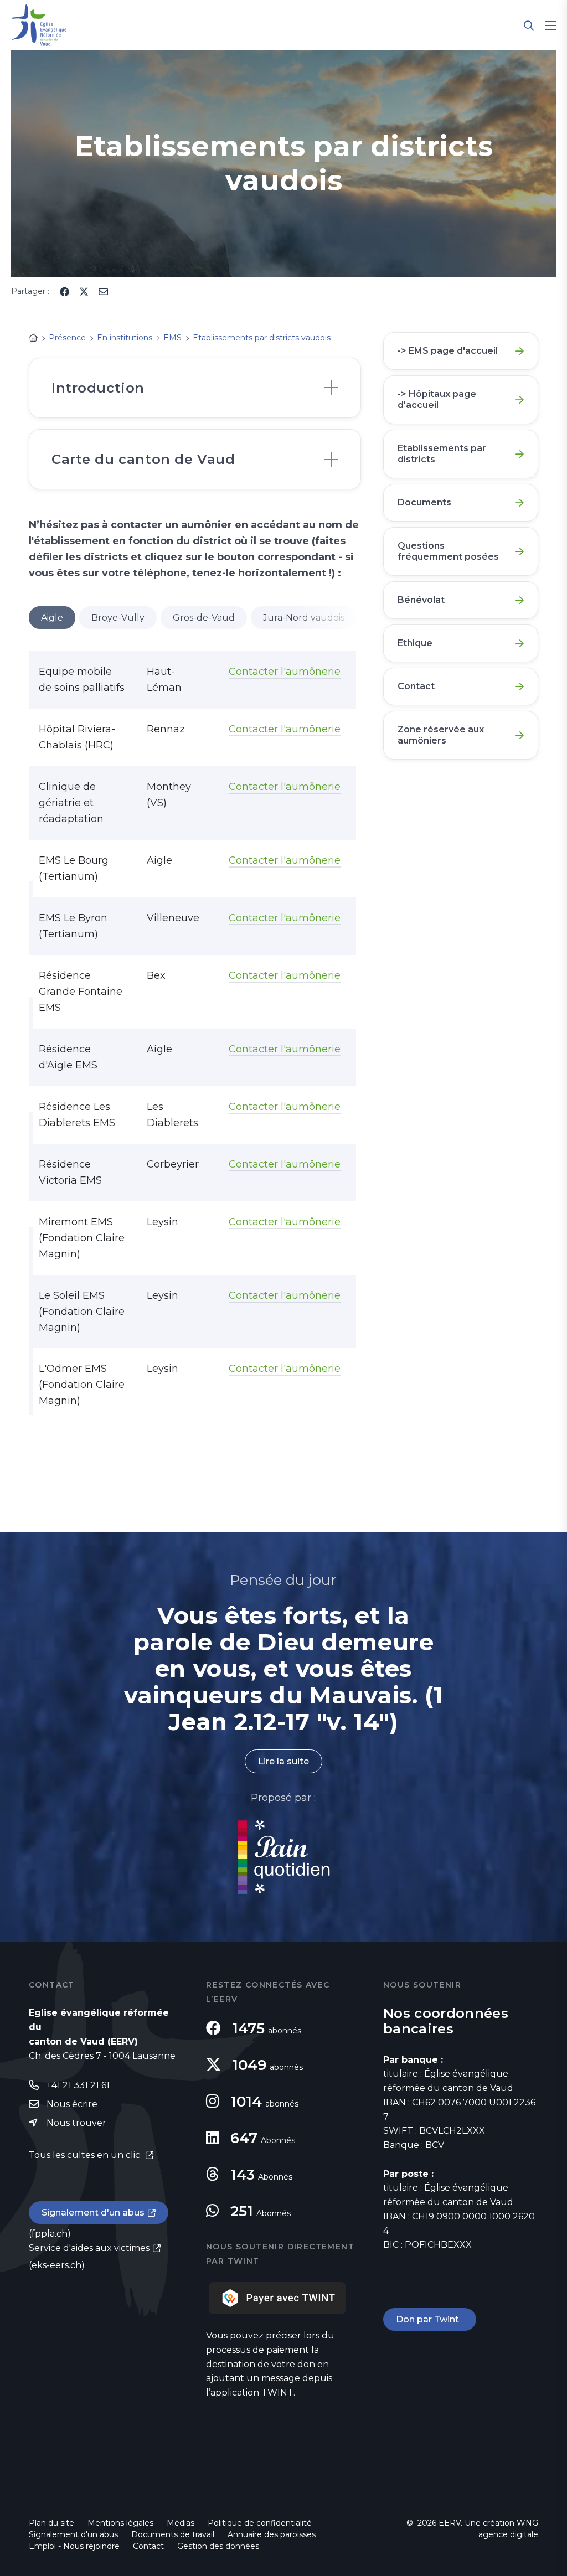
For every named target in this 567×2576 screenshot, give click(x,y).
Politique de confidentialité (260, 2523)
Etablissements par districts (442, 454)
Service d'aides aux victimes (89, 2248)
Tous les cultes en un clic (86, 2155)
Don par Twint (430, 2319)
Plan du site (51, 2523)
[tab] (195, 388)
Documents (424, 502)
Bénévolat (421, 600)
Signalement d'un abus (93, 2213)
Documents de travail (173, 2534)
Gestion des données (218, 2546)
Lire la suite (283, 1761)
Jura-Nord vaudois (304, 618)
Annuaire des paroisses (272, 2534)
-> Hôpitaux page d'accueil (437, 399)
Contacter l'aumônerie (285, 672)
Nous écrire (72, 2104)
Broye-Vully (118, 618)
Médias (181, 2523)
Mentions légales (120, 2523)
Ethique (415, 643)
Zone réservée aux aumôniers (441, 735)
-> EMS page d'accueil (448, 351)
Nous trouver (76, 2123)
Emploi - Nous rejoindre (74, 2546)
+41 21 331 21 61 (78, 2085)
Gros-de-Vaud (204, 618)
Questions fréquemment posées (448, 551)
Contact (416, 686)
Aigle (52, 618)
